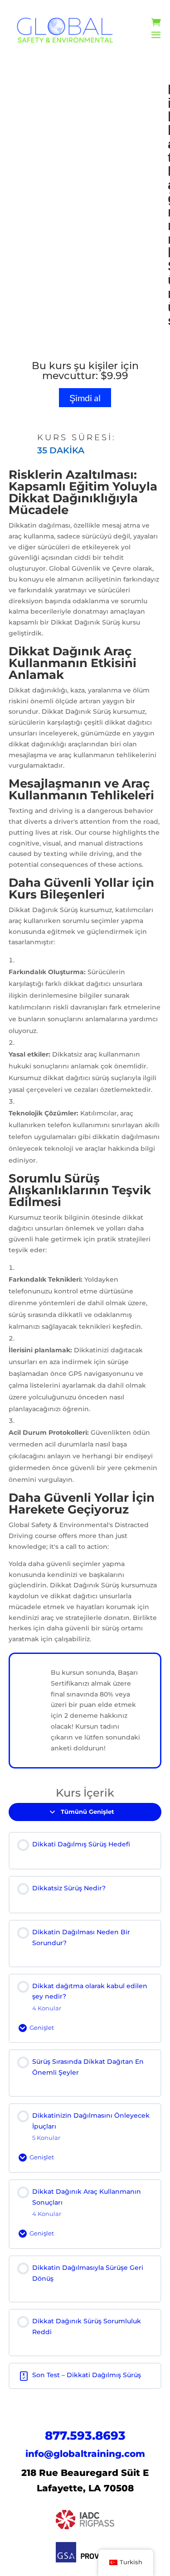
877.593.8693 (85, 2436)
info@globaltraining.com (85, 2454)
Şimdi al (85, 398)
